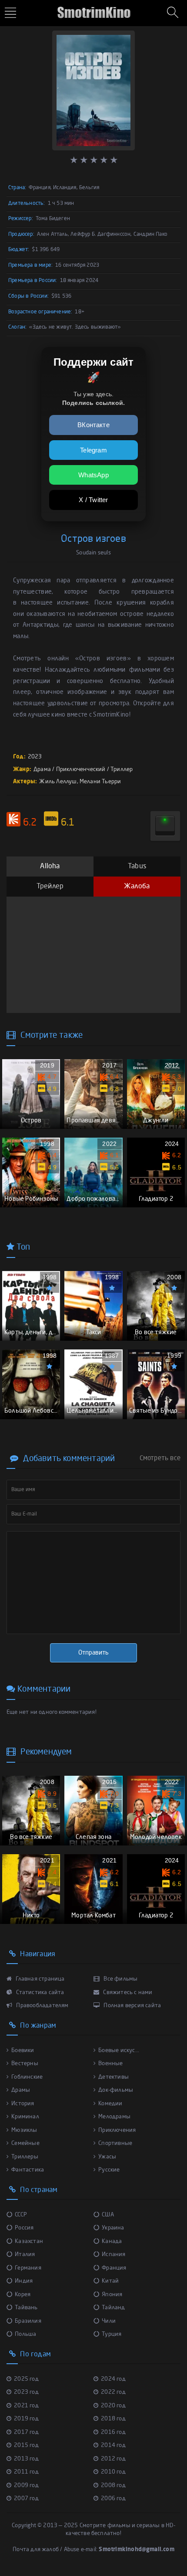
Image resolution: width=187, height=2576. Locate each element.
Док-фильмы (116, 2090)
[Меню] (12, 14)
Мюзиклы (24, 2130)
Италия (25, 2255)
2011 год (26, 2472)
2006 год (113, 2499)
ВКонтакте (93, 425)
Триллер (122, 770)
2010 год (113, 2472)
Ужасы (107, 2157)
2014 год (113, 2445)
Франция (114, 2268)
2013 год (26, 2459)
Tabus (137, 867)
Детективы (114, 2077)
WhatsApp (93, 475)
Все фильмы (120, 1979)
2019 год (26, 2419)
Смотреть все (160, 1458)
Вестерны (25, 2064)
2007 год (26, 2499)
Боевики (23, 2051)
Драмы (21, 2090)
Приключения (117, 2130)
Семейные (25, 2143)
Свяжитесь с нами (127, 1993)
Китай (110, 2281)
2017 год (26, 2432)
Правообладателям (42, 2006)
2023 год (26, 2392)
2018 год (113, 2419)
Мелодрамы (114, 2117)
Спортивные (115, 2143)
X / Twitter (93, 500)
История (23, 2104)
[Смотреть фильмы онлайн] (93, 9)
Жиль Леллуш (58, 782)
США (108, 2215)
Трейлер (50, 887)
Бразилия (28, 2321)
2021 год (26, 2406)
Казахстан (29, 2241)
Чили (109, 2321)
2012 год (113, 2459)
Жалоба (137, 887)
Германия (28, 2268)
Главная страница (39, 1979)
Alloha (50, 867)
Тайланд (113, 2308)
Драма (42, 770)
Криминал (25, 2117)
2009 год (26, 2486)
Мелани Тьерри (100, 782)
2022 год (113, 2392)
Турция (112, 2334)
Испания (114, 2255)
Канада (112, 2241)
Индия (24, 2281)
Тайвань (26, 2308)
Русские (109, 2170)
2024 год (113, 2379)
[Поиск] (174, 13)
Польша (25, 2334)
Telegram (93, 450)
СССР (21, 2215)
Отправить (93, 1653)
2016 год (113, 2432)
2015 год (26, 2445)
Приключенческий (81, 770)
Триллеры (25, 2157)
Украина (113, 2228)
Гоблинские (27, 2077)
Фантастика (28, 2170)
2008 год (113, 2486)
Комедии (110, 2104)
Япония (112, 2295)
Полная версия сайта (132, 2006)
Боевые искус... (119, 2051)
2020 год (113, 2406)
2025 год (26, 2379)
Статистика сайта (39, 1993)
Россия (24, 2228)
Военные (110, 2064)
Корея (23, 2295)
